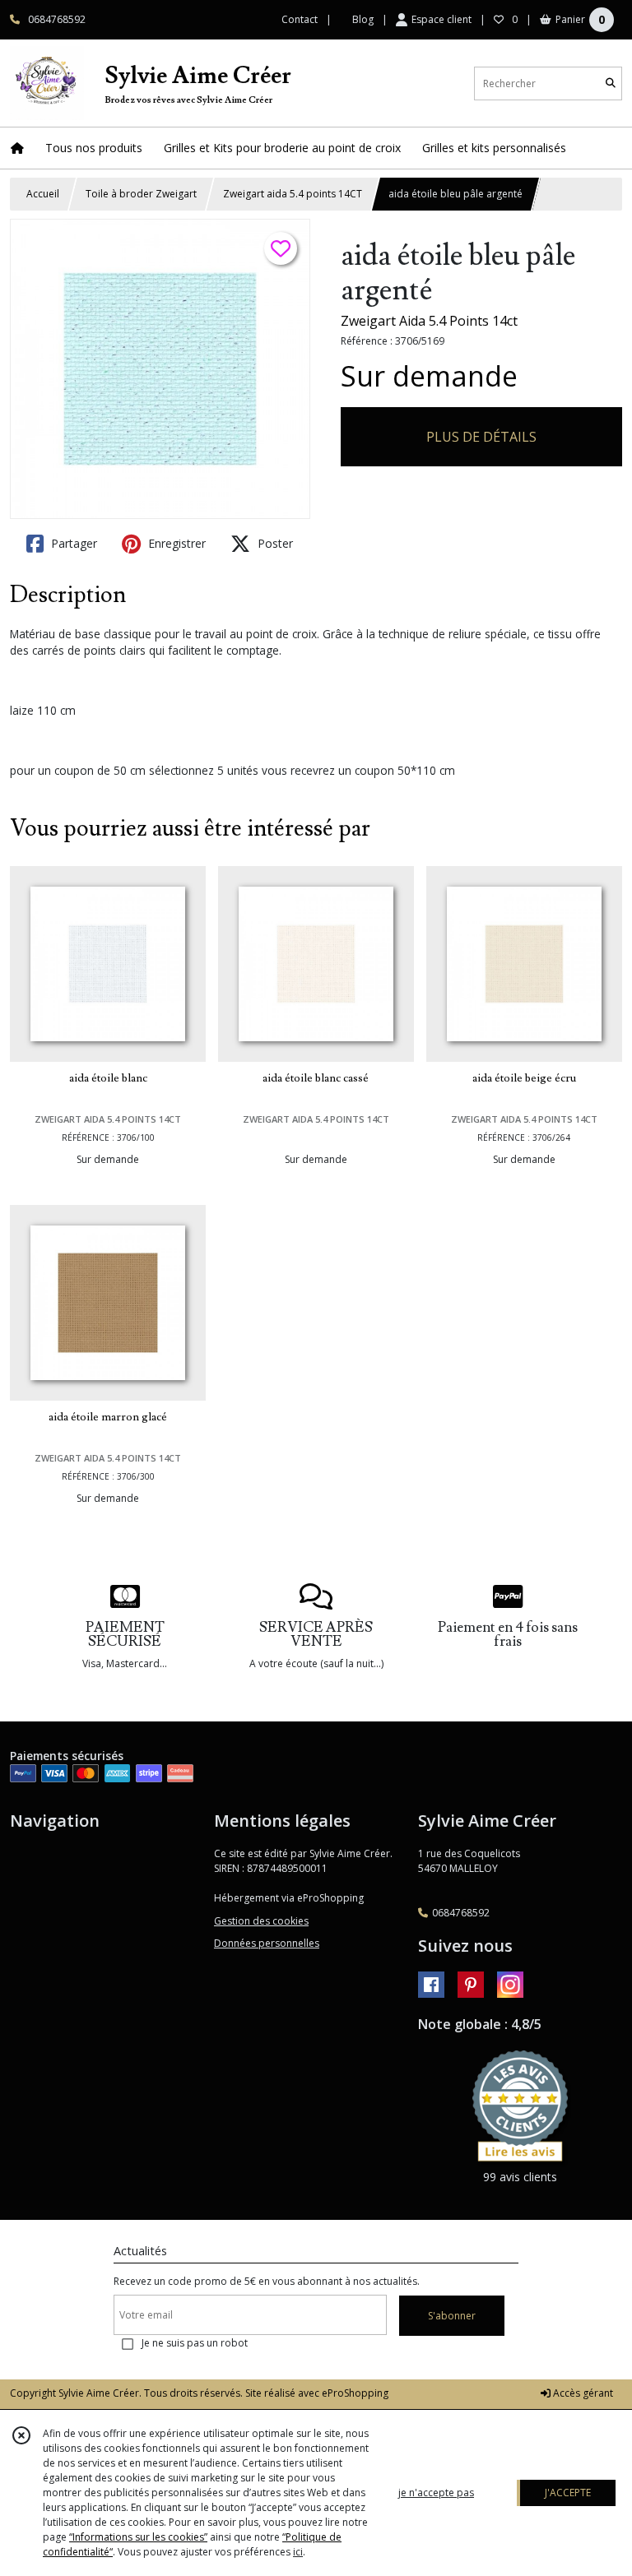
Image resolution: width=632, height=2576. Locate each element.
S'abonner (452, 2316)
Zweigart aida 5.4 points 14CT (293, 194)
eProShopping (355, 2393)
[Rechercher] (611, 83)
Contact (300, 19)
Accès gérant (582, 2393)
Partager (72, 543)
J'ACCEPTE (568, 2493)
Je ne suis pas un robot (195, 2343)
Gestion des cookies (261, 1921)
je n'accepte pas (436, 2493)
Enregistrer (175, 543)
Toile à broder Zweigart (141, 194)
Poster (274, 543)
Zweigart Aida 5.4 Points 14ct (429, 321)
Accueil (43, 194)
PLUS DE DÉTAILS (481, 437)
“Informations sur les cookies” (138, 2537)
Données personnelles (267, 1943)
